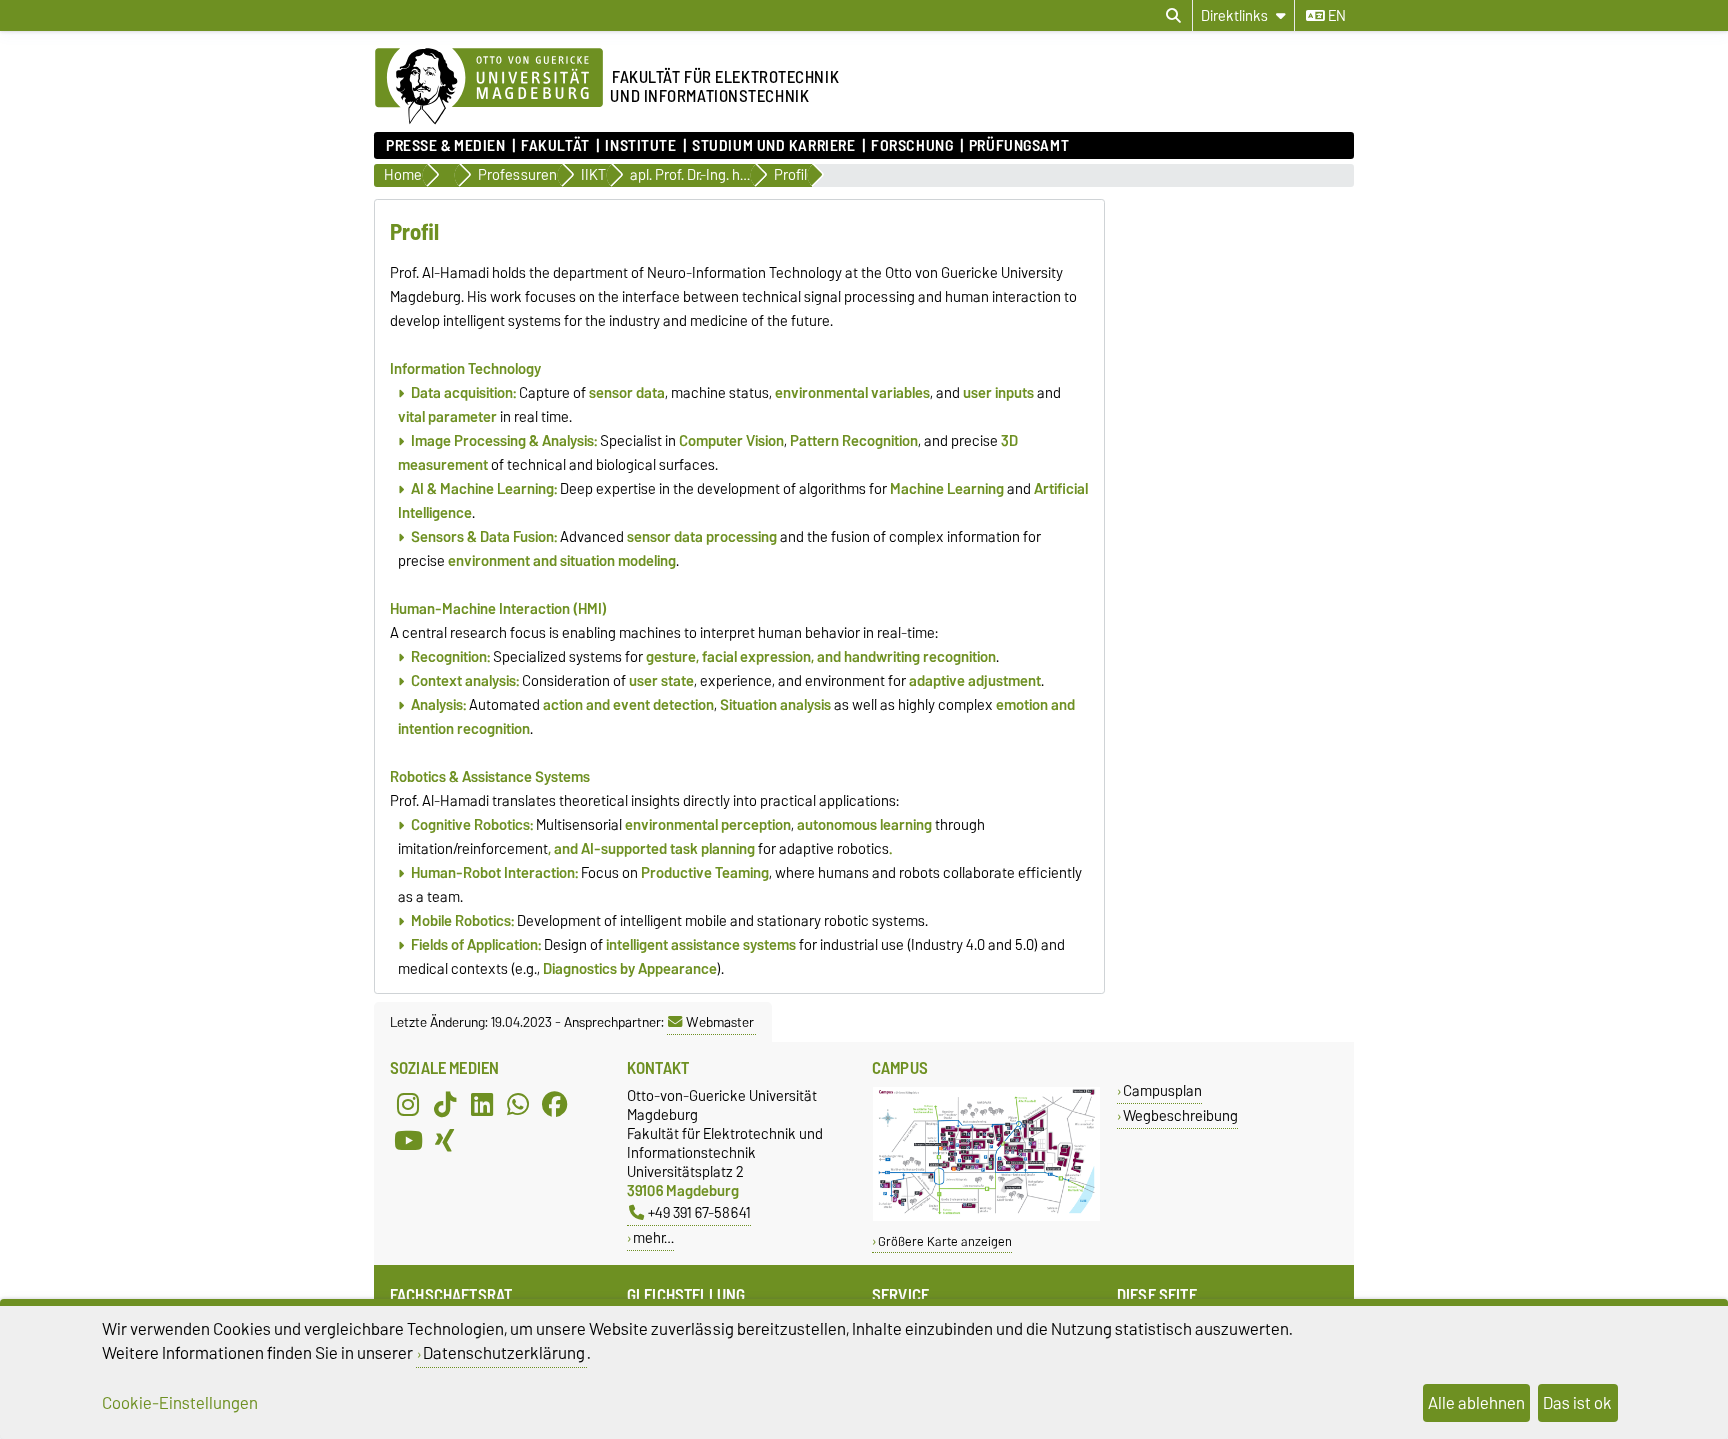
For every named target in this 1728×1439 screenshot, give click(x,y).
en (1335, 16)
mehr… (653, 1237)
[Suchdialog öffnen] (1173, 16)
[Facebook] (555, 1104)
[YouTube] (408, 1140)
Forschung (912, 146)
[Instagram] (408, 1104)
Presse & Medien (445, 146)
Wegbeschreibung (1180, 1115)
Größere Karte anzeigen (945, 1241)
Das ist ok (1577, 1403)
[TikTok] (445, 1104)
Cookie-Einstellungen (180, 1403)
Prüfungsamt (1019, 146)
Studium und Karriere (773, 146)
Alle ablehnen (1476, 1403)
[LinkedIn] (482, 1104)
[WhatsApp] (518, 1104)
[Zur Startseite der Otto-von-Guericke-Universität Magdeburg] (489, 87)
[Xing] (445, 1140)
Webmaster (720, 1022)
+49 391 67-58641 (699, 1212)
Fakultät (555, 146)
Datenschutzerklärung (504, 1353)
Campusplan (1162, 1090)
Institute (640, 146)
